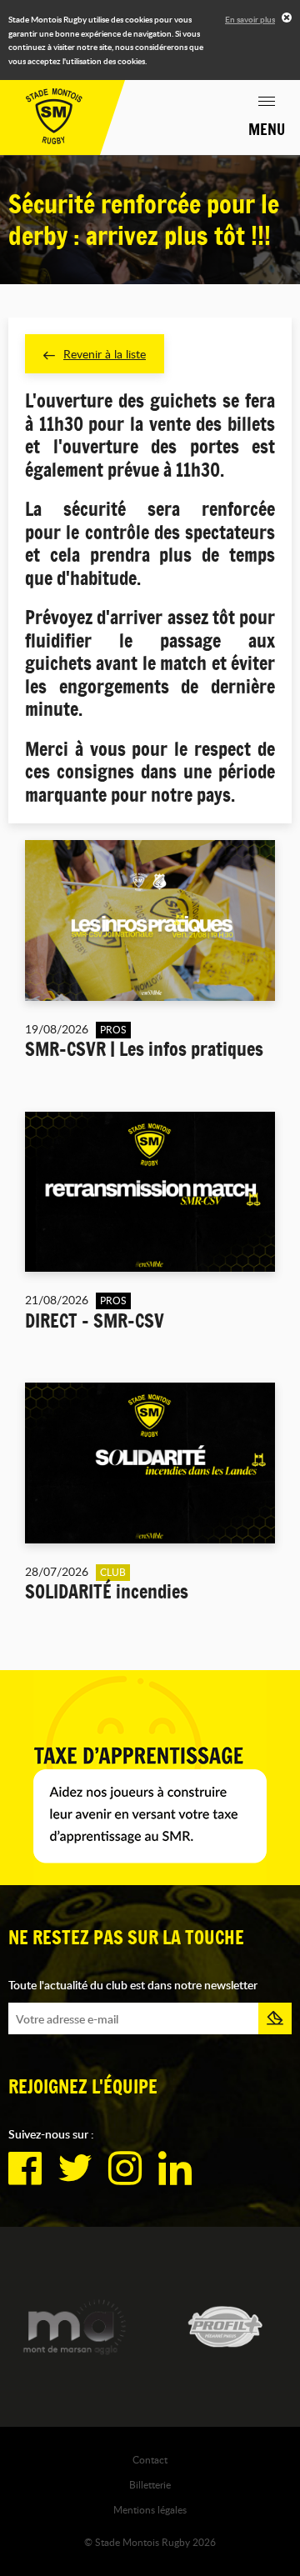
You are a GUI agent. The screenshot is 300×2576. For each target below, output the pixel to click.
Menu (267, 129)
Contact (150, 2459)
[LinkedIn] (175, 2168)
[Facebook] (25, 2168)
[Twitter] (75, 2168)
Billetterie (150, 2484)
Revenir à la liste (105, 354)
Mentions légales (150, 2509)
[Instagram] (125, 2168)
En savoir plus (250, 19)
